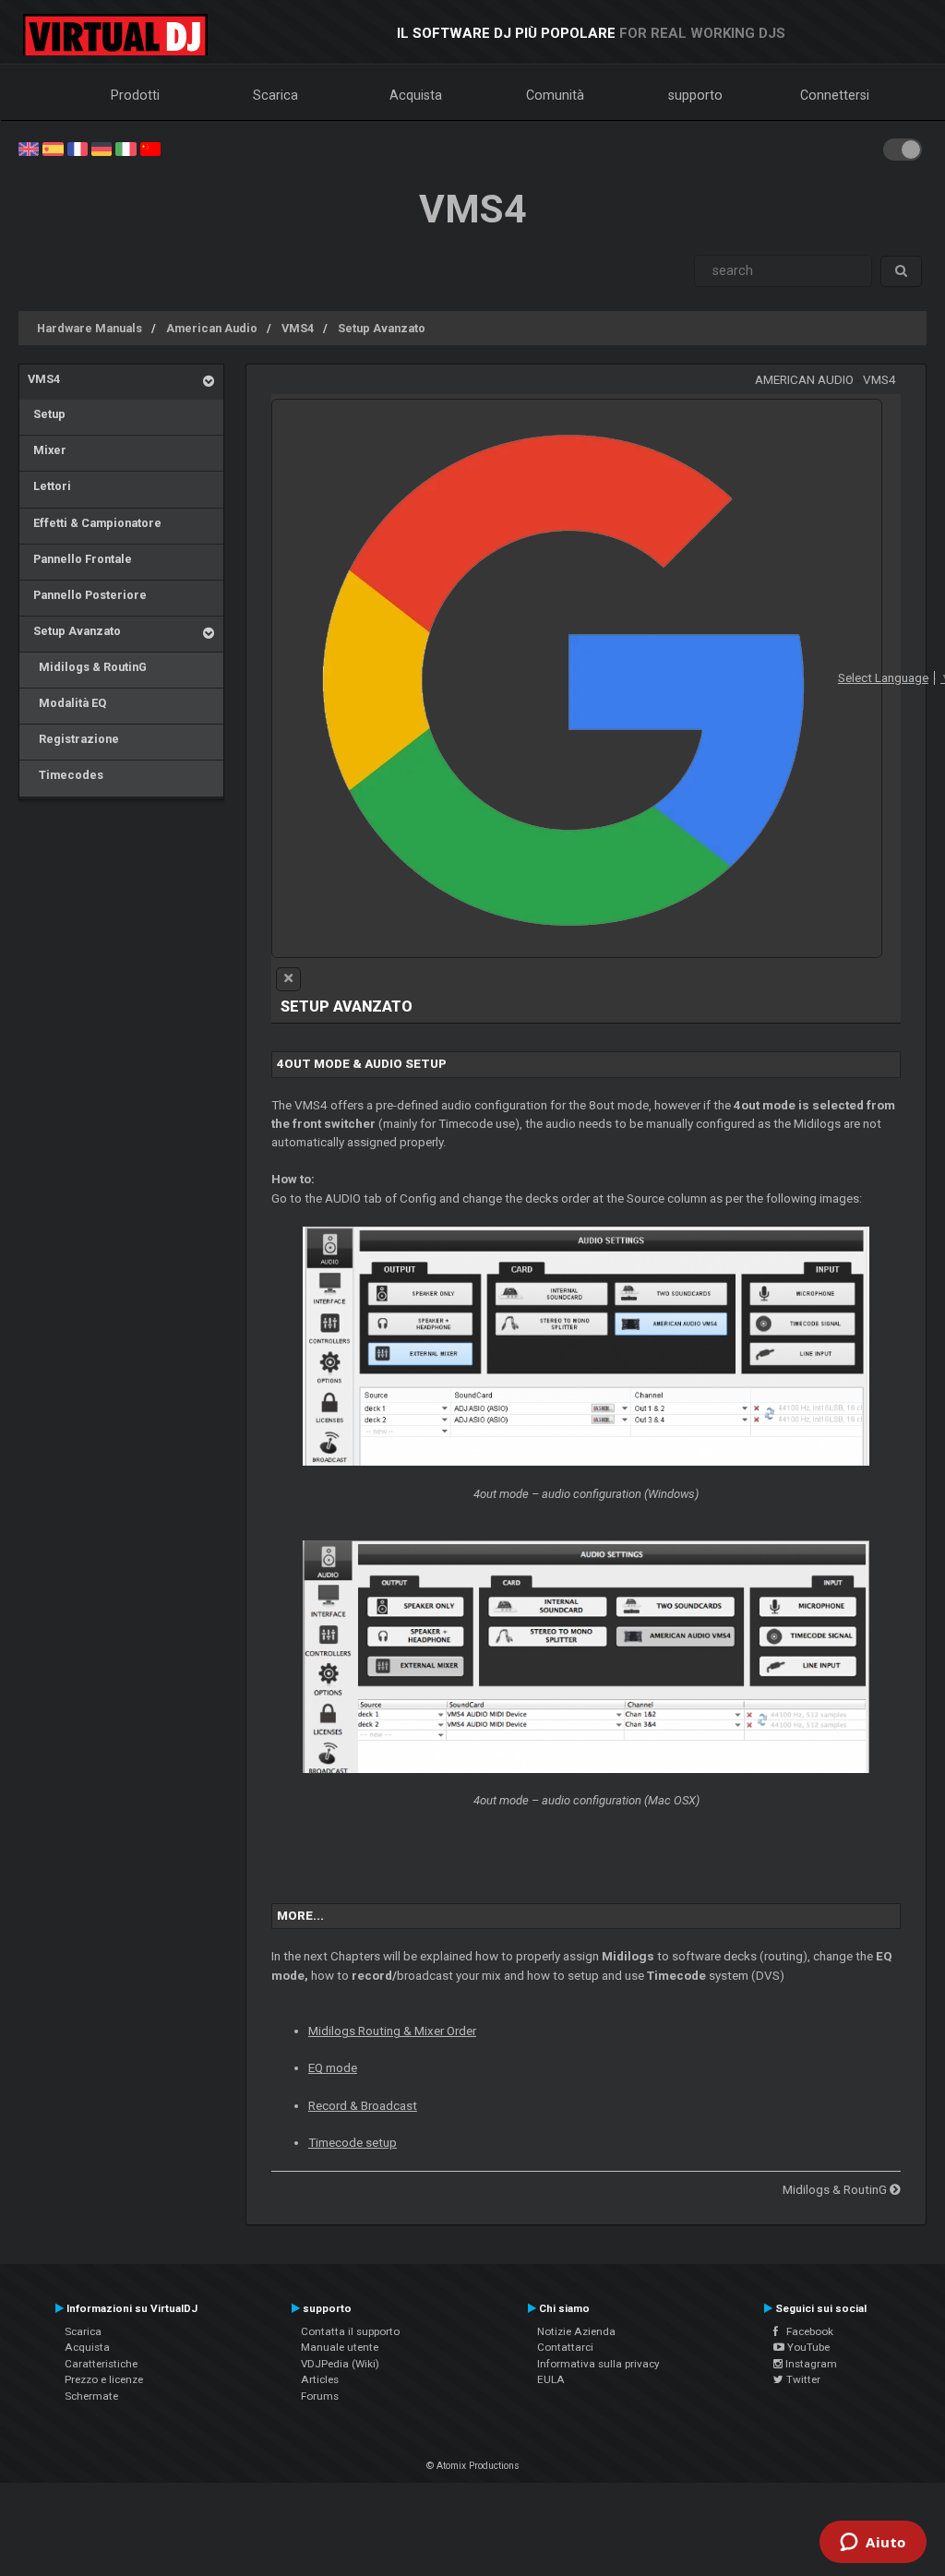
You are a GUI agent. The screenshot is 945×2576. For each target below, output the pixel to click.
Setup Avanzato (382, 328)
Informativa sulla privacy (598, 2364)
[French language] (78, 148)
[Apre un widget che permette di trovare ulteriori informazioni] (873, 2544)
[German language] (102, 148)
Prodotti (135, 95)
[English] (29, 148)
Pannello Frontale (80, 559)
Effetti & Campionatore (95, 523)
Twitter (802, 2379)
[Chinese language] (150, 148)
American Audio (212, 328)
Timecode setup (353, 2143)
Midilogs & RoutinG (87, 667)
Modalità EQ (67, 703)
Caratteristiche (101, 2364)
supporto (695, 95)
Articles (320, 2379)
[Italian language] (126, 148)
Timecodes (66, 775)
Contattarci (565, 2347)
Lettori (49, 486)
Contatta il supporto (350, 2331)
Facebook (806, 2331)
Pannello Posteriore (87, 595)
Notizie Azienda (576, 2331)
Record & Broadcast (363, 2106)
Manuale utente (340, 2347)
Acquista (416, 95)
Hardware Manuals (90, 328)
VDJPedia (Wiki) (340, 2364)
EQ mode (333, 2068)
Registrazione (73, 739)
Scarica (275, 95)
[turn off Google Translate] (288, 979)
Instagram (810, 2364)
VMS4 (298, 328)
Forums (320, 2396)
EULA (551, 2379)
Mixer (47, 450)
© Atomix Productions (473, 2466)
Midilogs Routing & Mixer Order (392, 2031)
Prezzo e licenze (104, 2379)
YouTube (807, 2347)
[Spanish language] (53, 148)
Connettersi (835, 95)
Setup (47, 414)
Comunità (555, 95)
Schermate (91, 2396)
